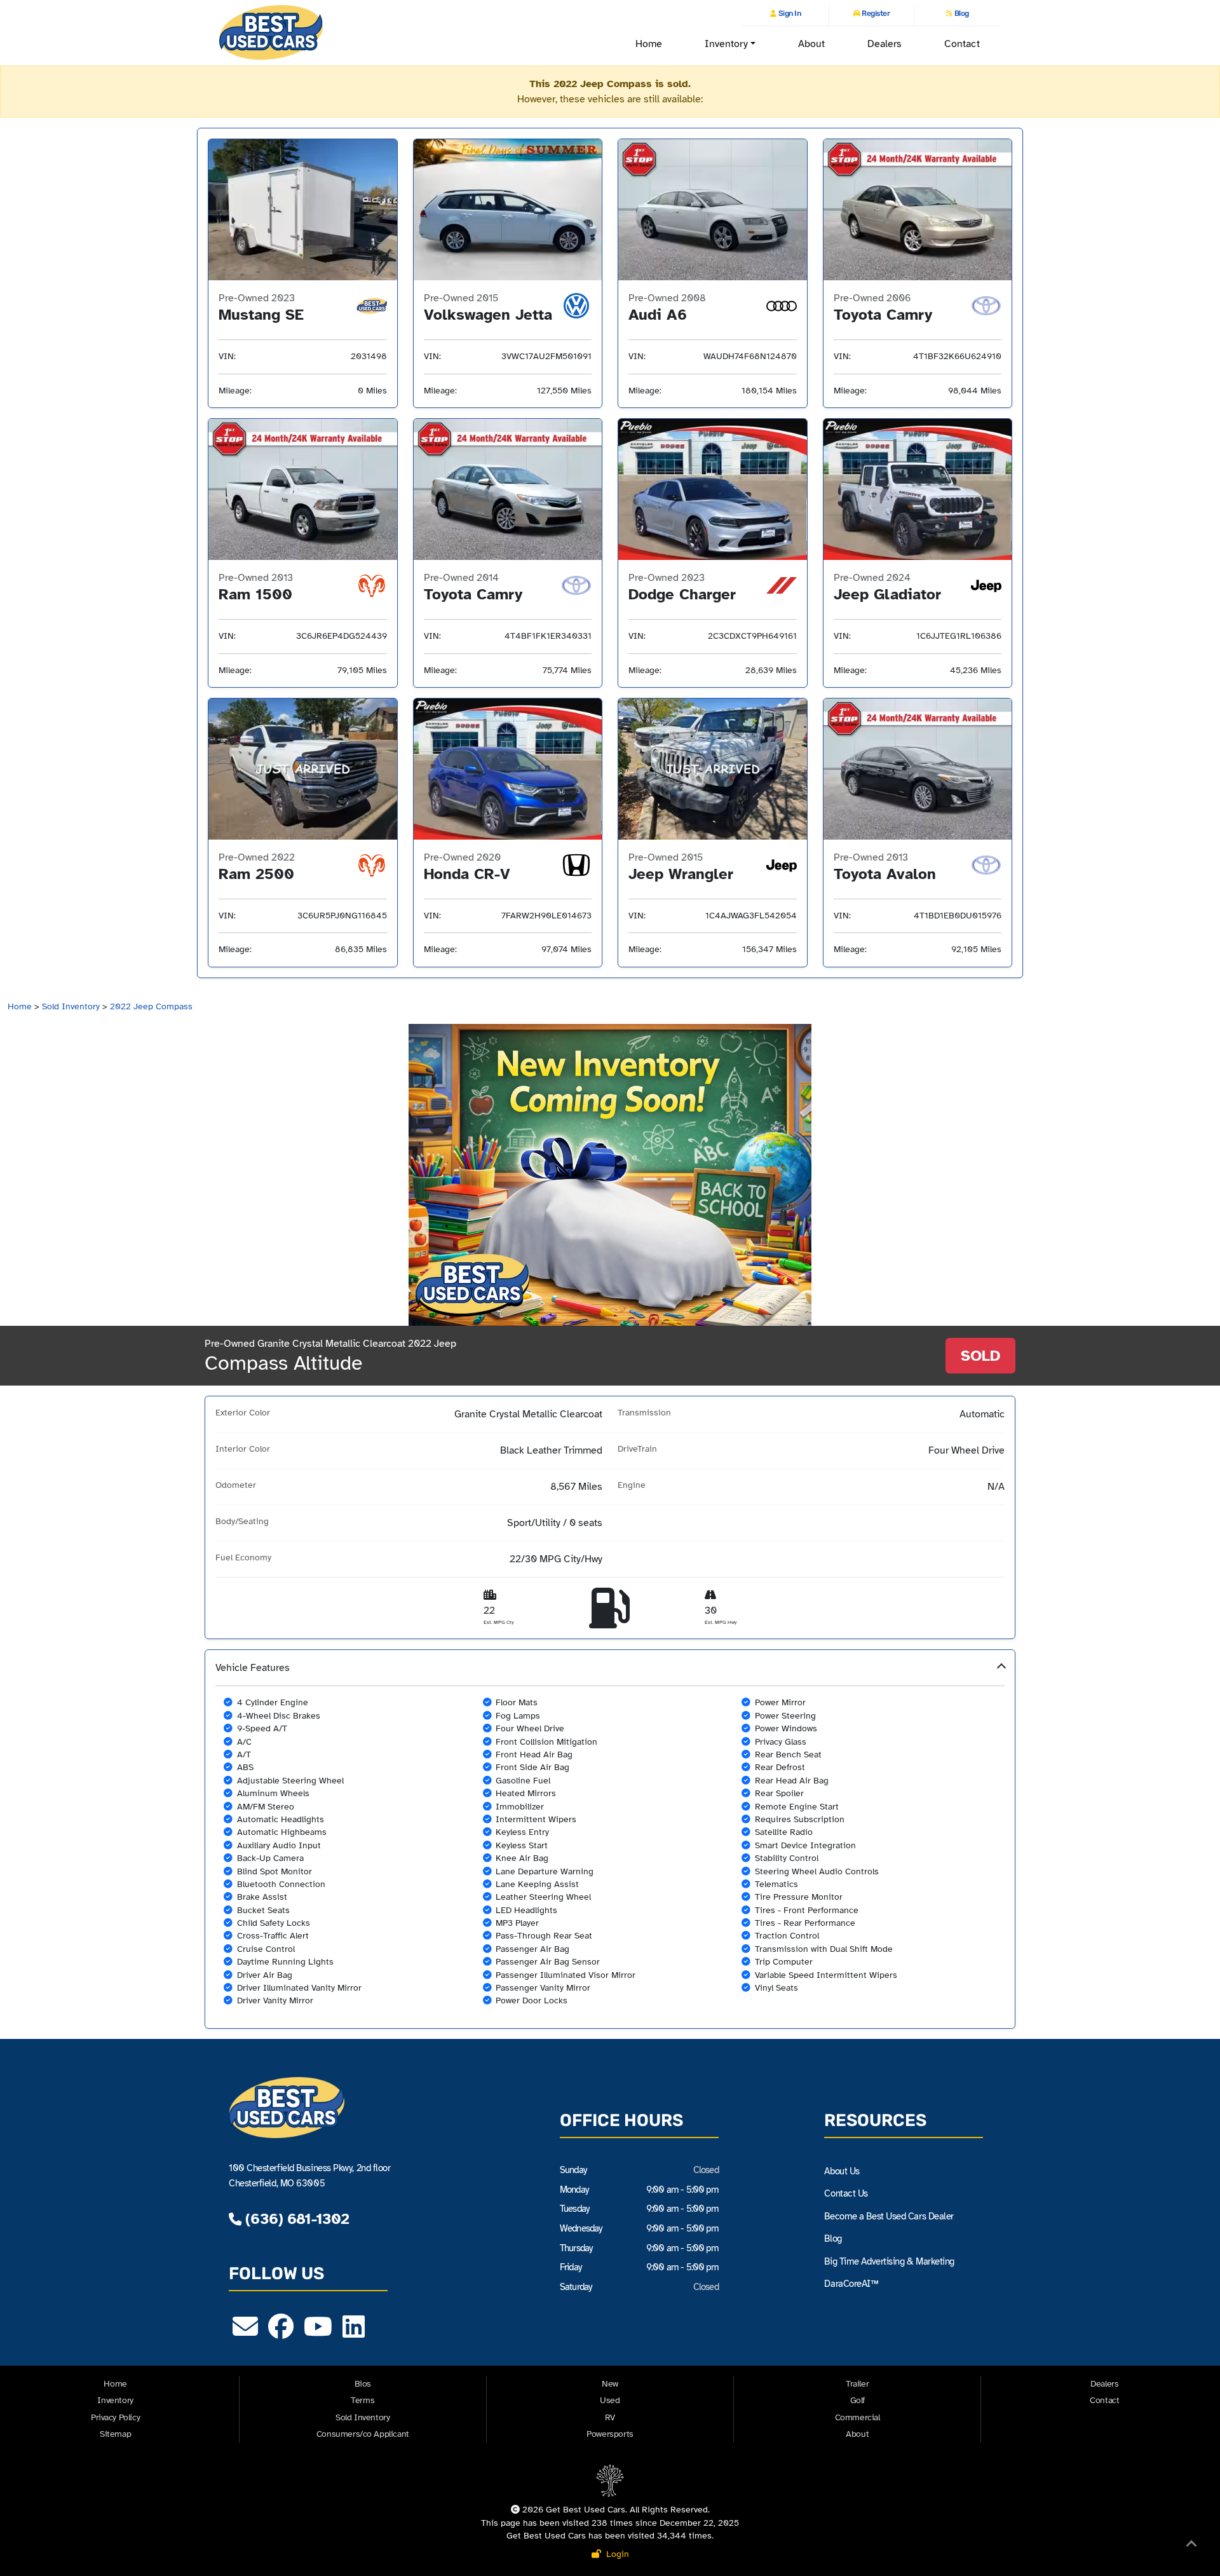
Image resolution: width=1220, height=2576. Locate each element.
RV (610, 2417)
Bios (363, 2384)
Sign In (789, 13)
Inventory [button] (726, 44)
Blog (961, 13)
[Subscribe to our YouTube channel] (318, 2333)
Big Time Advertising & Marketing (889, 2261)
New (610, 2384)
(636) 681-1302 (295, 2219)
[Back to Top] (1191, 2546)
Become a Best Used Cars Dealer (889, 2216)
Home (649, 44)
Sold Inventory (71, 1006)
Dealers (885, 44)
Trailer (857, 2384)
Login (615, 2554)
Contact (962, 44)
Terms (363, 2400)
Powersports (610, 2434)
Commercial (857, 2417)
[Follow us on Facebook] (281, 2333)
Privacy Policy (115, 2417)
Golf (857, 2400)
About (811, 44)
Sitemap (115, 2434)
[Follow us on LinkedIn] (354, 2333)
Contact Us (846, 2193)
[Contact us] (245, 2333)
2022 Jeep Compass (151, 1006)
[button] (610, 1839)
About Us (842, 2171)
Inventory (115, 2400)
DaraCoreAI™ (851, 2284)
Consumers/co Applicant (363, 2434)
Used (610, 2400)
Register (875, 13)
